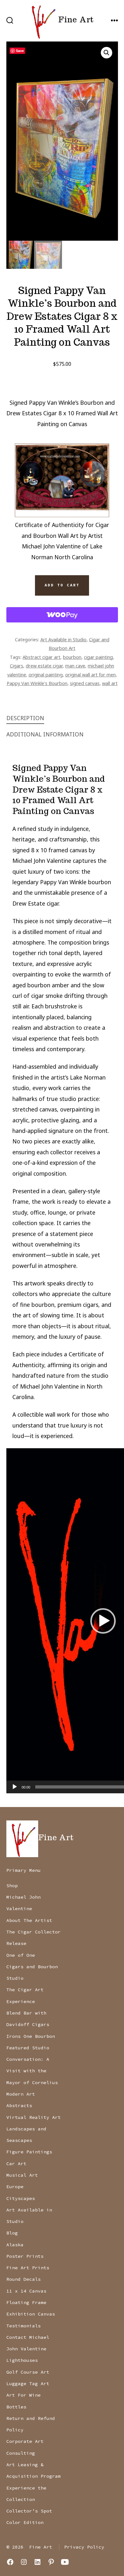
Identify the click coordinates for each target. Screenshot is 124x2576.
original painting (46, 674)
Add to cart (62, 585)
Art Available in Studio (63, 639)
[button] (107, 53)
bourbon (72, 657)
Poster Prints (25, 2256)
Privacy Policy (84, 2547)
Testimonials (24, 2326)
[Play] (15, 1787)
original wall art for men (90, 674)
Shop (12, 1886)
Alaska (15, 2245)
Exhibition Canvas (31, 2314)
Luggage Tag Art (28, 2384)
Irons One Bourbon (31, 2036)
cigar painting (98, 657)
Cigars (17, 666)
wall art (110, 683)
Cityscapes (21, 2198)
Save (20, 51)
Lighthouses (22, 2360)
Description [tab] (25, 718)
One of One (21, 1955)
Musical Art (22, 2175)
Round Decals (24, 2279)
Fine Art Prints (28, 2268)
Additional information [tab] (45, 734)
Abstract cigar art (41, 657)
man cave (75, 666)
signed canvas (85, 683)
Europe (15, 2187)
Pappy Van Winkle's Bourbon (37, 683)
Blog (12, 2233)
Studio (15, 1978)
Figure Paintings (29, 2152)
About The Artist (29, 1920)
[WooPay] (62, 615)
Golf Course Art (28, 2372)
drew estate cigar (44, 666)
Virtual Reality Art (34, 2117)
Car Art (16, 2164)
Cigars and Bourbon (32, 1967)
